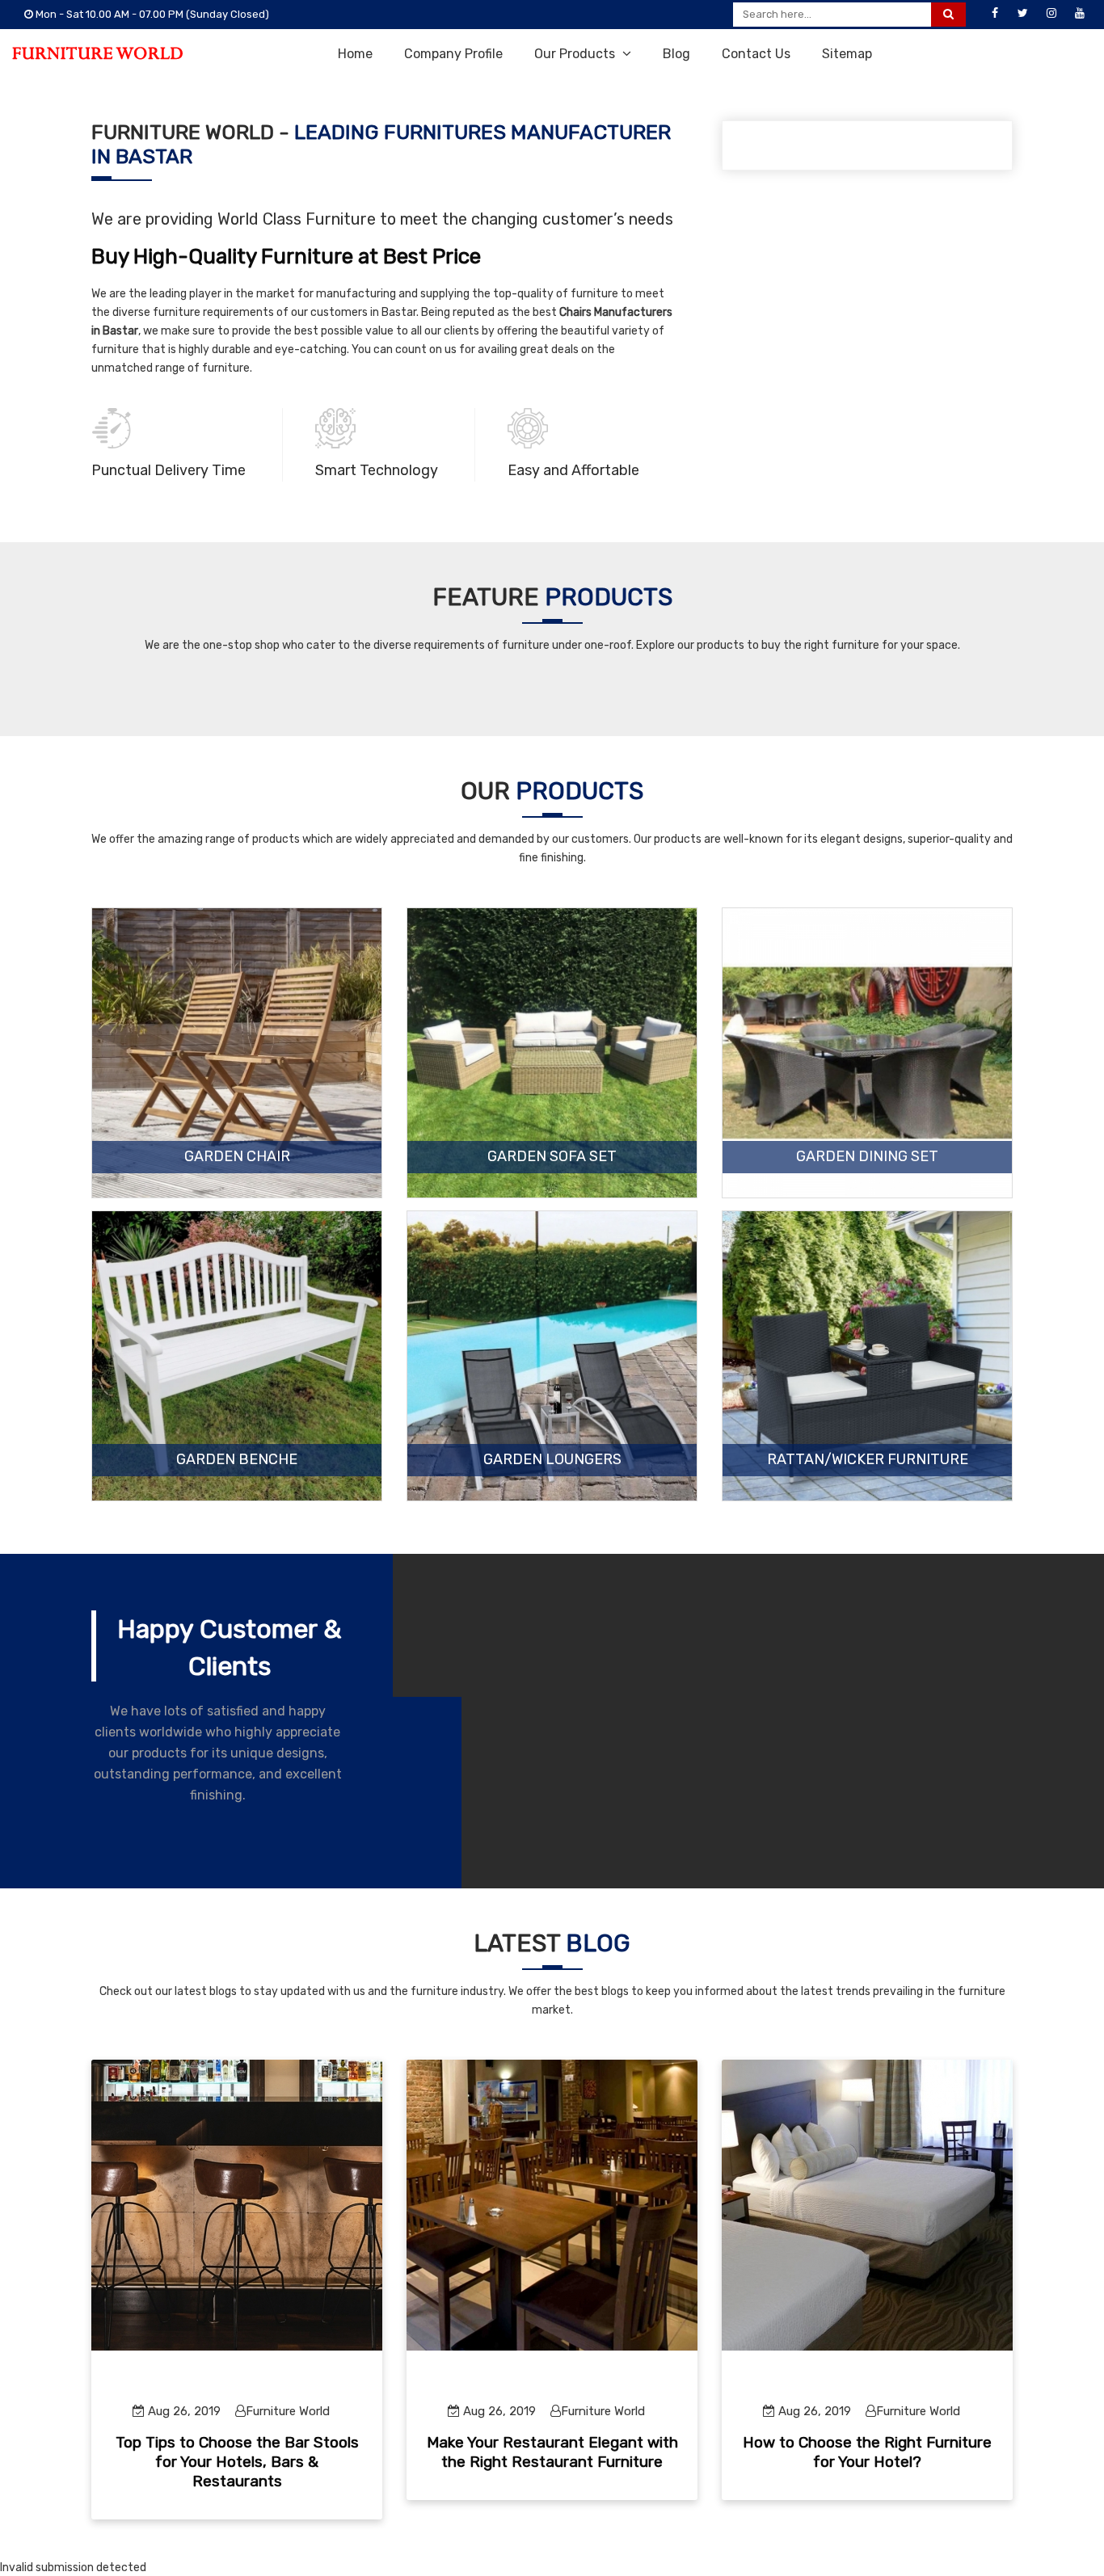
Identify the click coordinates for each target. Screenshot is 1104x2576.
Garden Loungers (552, 1460)
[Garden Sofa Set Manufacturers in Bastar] (552, 1053)
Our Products (576, 54)
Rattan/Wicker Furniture (868, 1460)
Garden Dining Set (867, 1157)
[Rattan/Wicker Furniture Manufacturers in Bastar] (867, 1356)
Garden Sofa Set (552, 1157)
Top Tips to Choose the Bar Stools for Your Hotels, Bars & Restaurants (237, 2462)
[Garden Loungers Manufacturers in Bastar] (552, 1356)
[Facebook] (995, 14)
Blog (676, 54)
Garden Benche (237, 1460)
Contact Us (756, 54)
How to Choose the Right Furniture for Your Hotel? (867, 2452)
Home (355, 54)
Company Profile (453, 54)
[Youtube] (1080, 14)
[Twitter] (1023, 14)
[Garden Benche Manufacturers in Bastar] (237, 1356)
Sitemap (847, 54)
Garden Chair (237, 1157)
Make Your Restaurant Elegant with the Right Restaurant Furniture (552, 2452)
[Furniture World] (97, 53)
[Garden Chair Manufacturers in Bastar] (237, 1053)
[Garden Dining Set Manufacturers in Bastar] (867, 1053)
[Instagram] (1051, 14)
